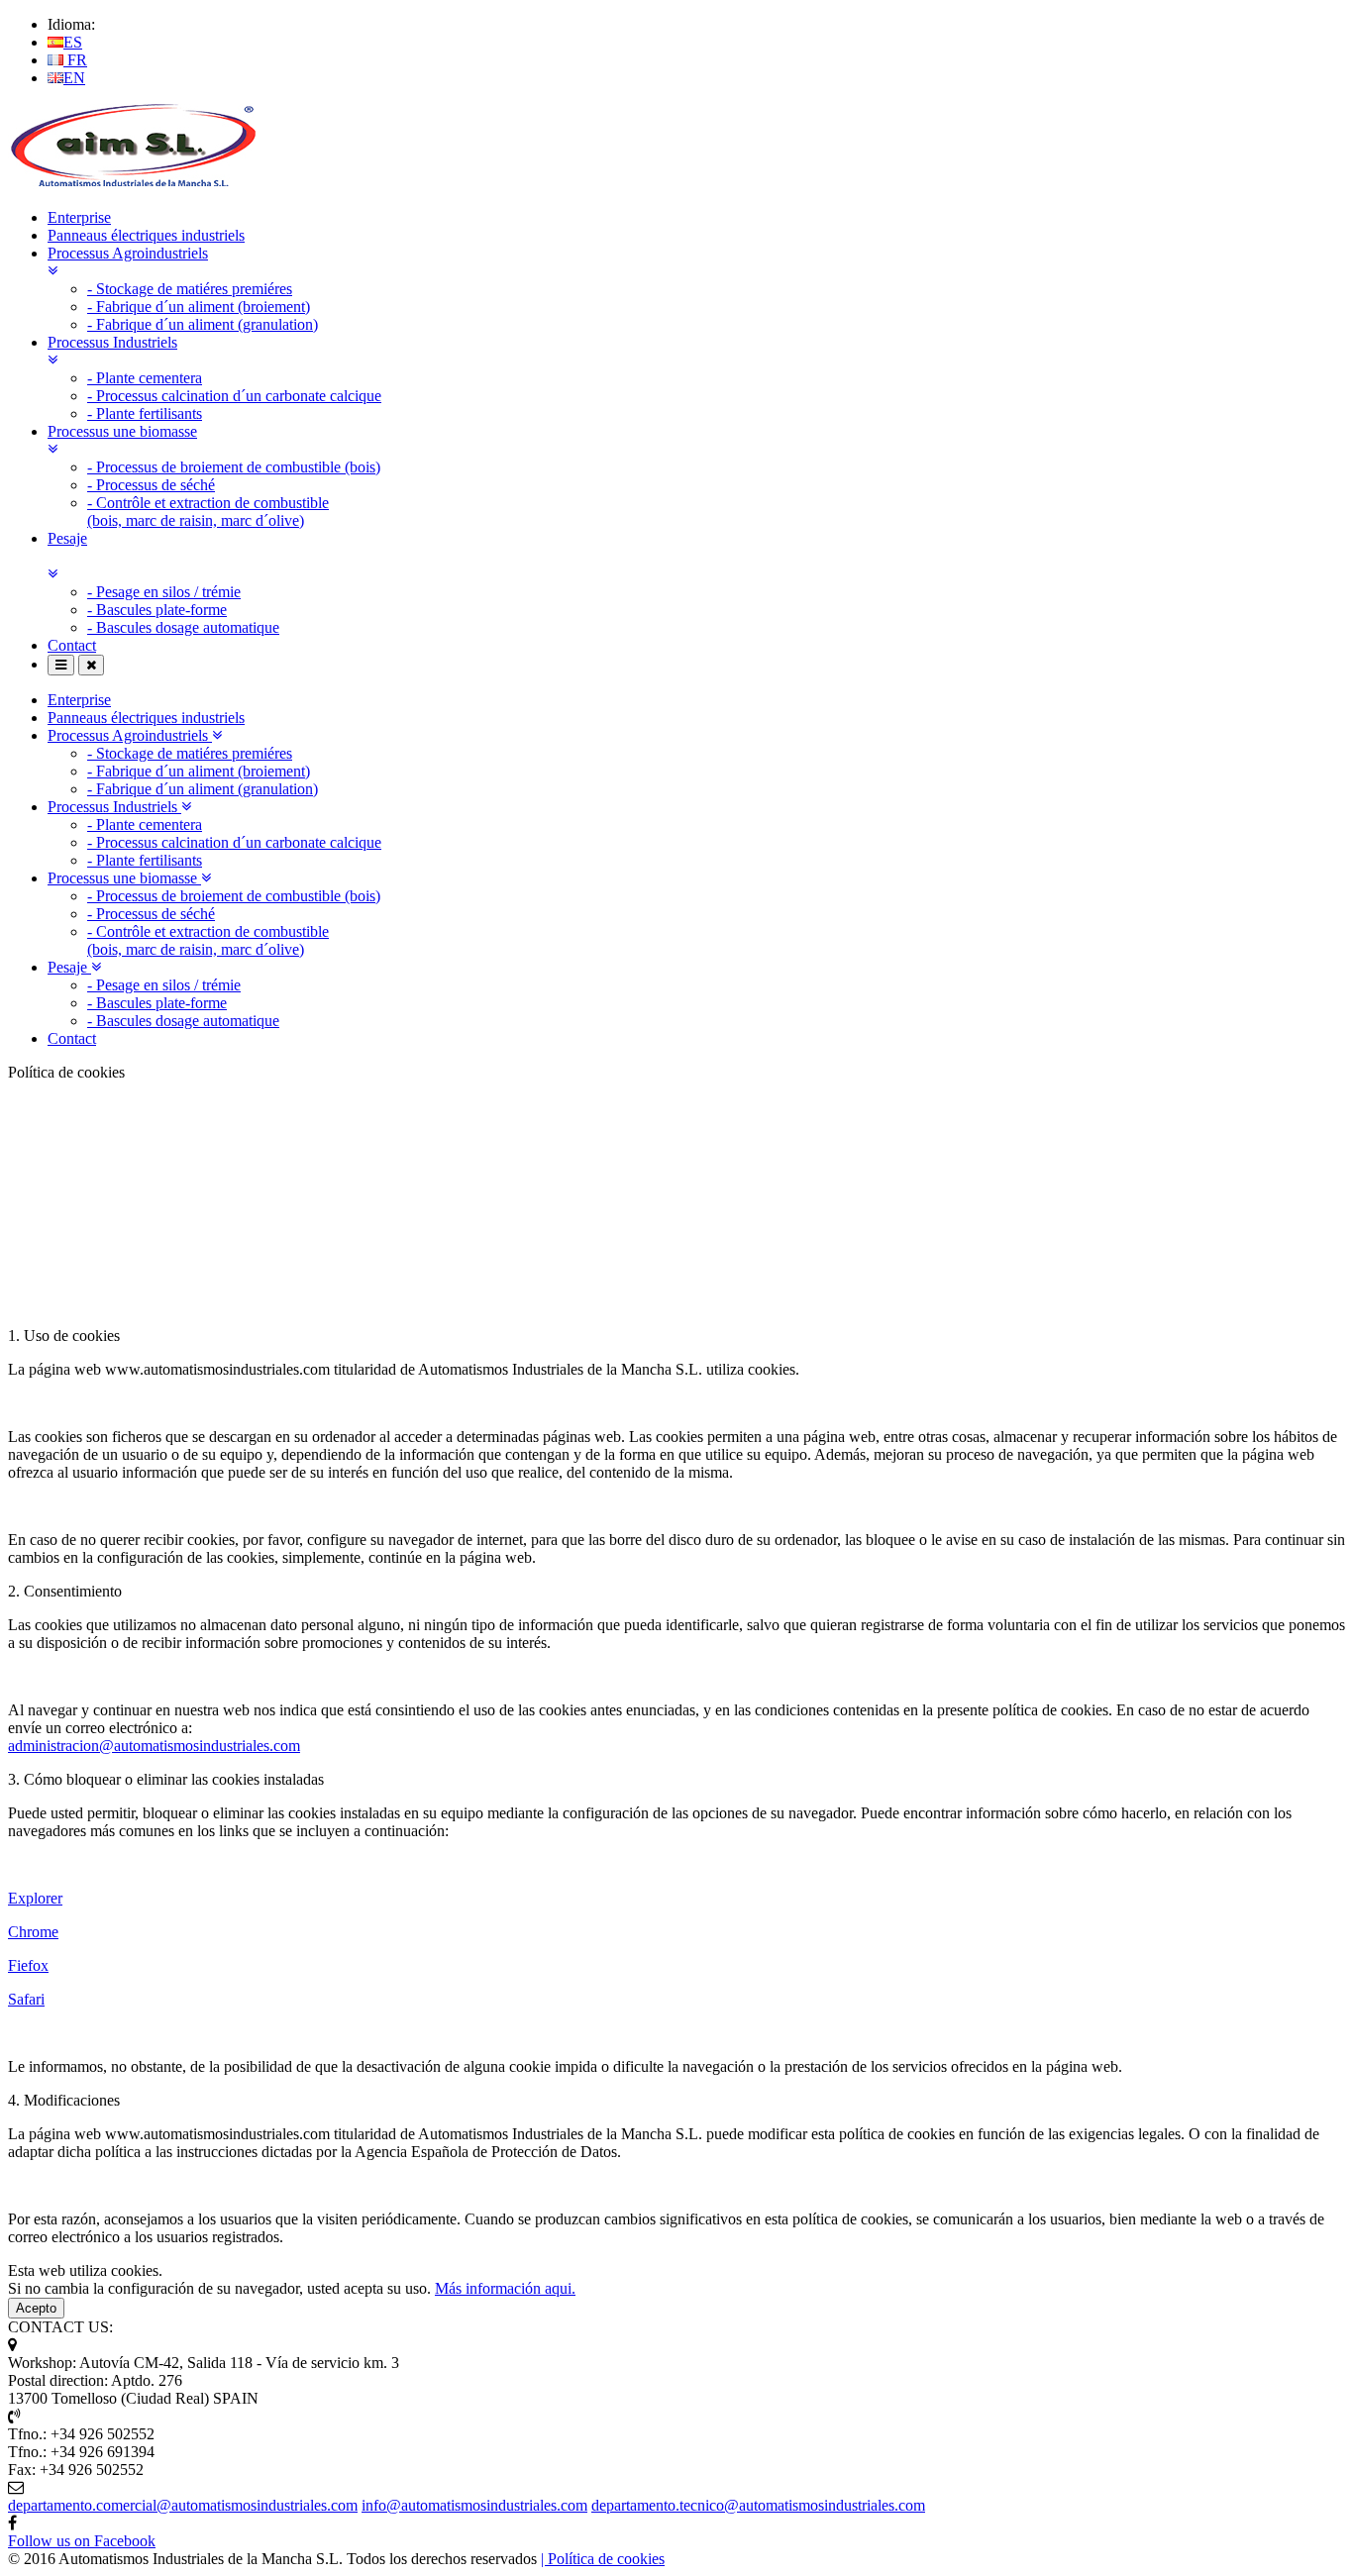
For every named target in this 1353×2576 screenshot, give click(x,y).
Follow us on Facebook (82, 2541)
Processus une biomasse (124, 878)
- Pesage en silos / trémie (164, 592)
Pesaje (69, 967)
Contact (72, 645)
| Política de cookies (603, 2559)
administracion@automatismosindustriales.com (154, 1746)
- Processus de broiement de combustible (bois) (234, 467)
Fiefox (28, 1965)
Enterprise (79, 217)
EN (74, 78)
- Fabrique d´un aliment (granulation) (203, 324)
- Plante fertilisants (145, 413)
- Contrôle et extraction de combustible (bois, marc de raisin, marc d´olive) (208, 512)
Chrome (33, 1932)
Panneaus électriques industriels (146, 235)
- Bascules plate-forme (157, 610)
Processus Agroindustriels (130, 735)
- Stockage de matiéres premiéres (190, 289)
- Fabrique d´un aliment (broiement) (199, 307)
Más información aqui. (505, 2288)
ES (73, 42)
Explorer (35, 1898)
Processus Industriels (114, 807)
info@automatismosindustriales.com (474, 2505)
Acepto (36, 2308)
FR (75, 60)
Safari (26, 1999)
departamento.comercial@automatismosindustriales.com (183, 2505)
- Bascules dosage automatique (183, 627)
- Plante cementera (145, 378)
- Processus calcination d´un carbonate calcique (234, 396)
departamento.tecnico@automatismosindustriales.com (758, 2505)
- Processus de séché (151, 485)
